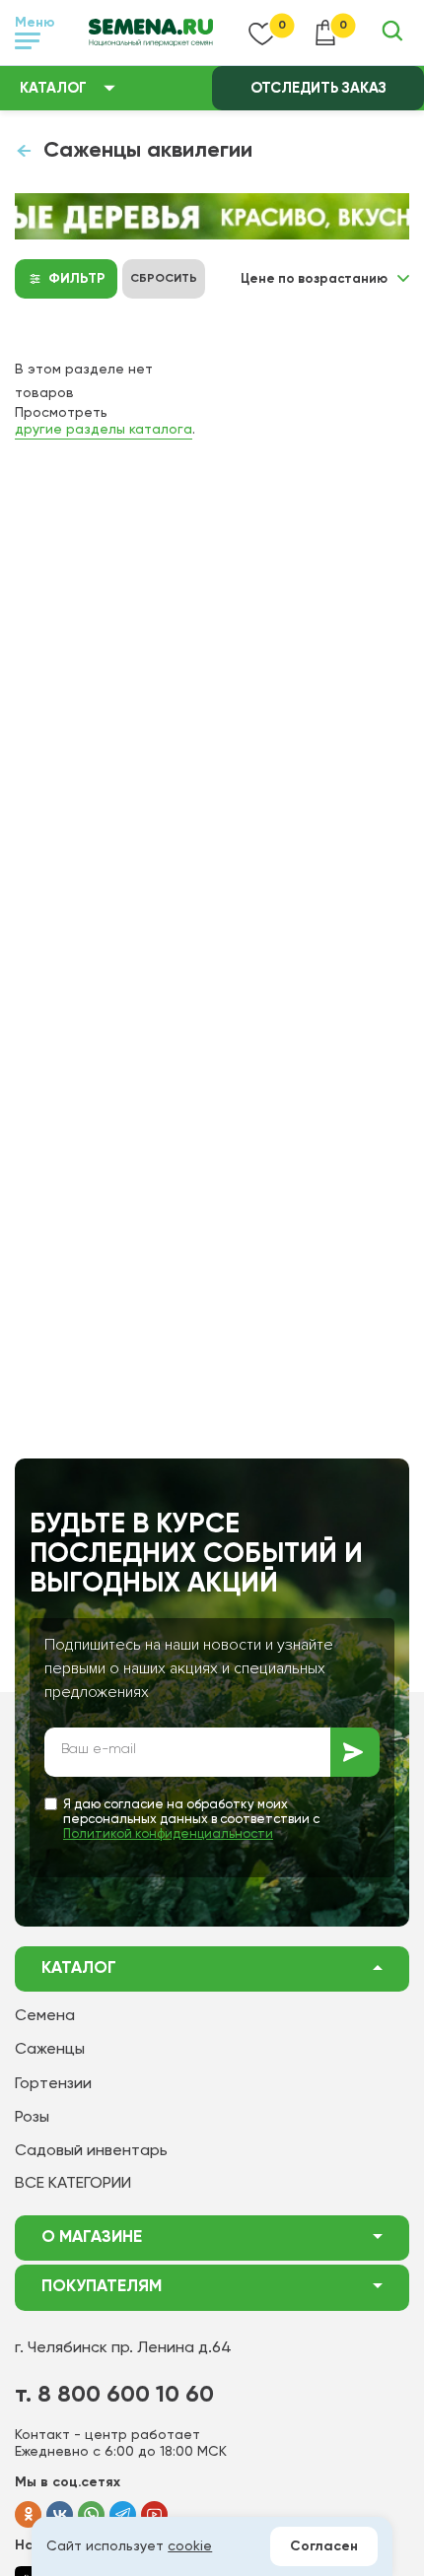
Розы (32, 2118)
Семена (45, 2016)
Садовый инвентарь (91, 2151)
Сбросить (164, 279)
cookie (190, 2546)
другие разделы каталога (104, 430)
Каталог (53, 88)
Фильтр (77, 279)
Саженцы (50, 2050)
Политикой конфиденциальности (168, 1834)
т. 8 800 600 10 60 (114, 2395)
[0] (262, 33)
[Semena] (151, 33)
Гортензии (53, 2084)
